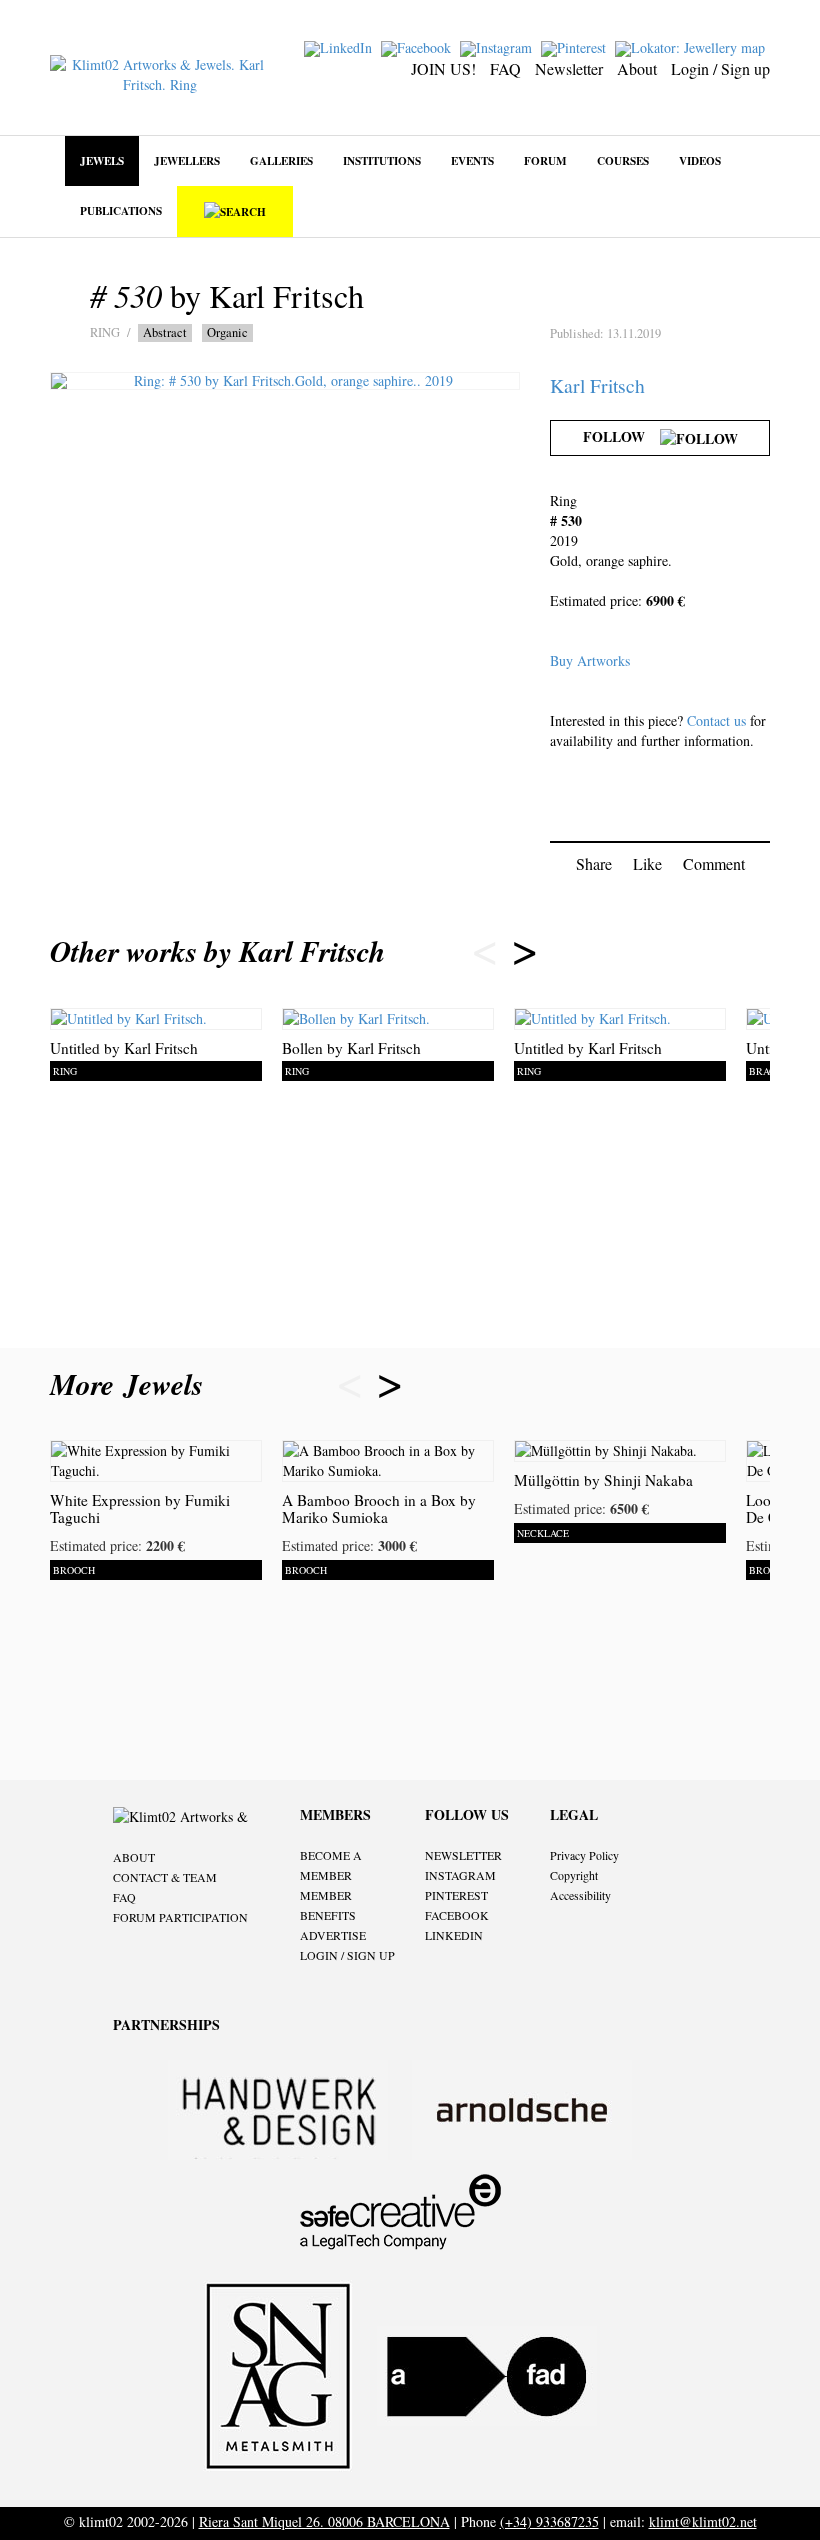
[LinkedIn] (340, 46)
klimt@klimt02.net (703, 2521)
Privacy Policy (584, 1855)
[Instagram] (498, 46)
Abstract (165, 332)
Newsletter (569, 68)
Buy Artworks (590, 660)
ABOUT (134, 1857)
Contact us (716, 720)
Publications (121, 210)
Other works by (217, 951)
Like (647, 863)
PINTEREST (456, 1895)
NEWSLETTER (463, 1855)
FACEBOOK (457, 1915)
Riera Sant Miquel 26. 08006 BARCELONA (324, 2521)
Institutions (382, 160)
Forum (545, 160)
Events (472, 160)
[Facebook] (418, 46)
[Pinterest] (576, 46)
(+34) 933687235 (549, 2521)
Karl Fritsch (597, 385)
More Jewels (131, 1384)
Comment (714, 863)
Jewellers (187, 160)
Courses (623, 160)
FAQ (505, 68)
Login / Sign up (720, 68)
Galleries (281, 160)
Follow (621, 436)
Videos (700, 160)
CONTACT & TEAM (165, 1877)
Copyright (574, 1875)
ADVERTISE (333, 1935)
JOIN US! (443, 68)
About (637, 68)
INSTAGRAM (460, 1875)
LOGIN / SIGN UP (347, 1955)
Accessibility (580, 1895)
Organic (227, 332)
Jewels (102, 160)
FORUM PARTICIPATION (180, 1917)
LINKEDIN (454, 1935)
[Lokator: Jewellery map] (692, 46)
